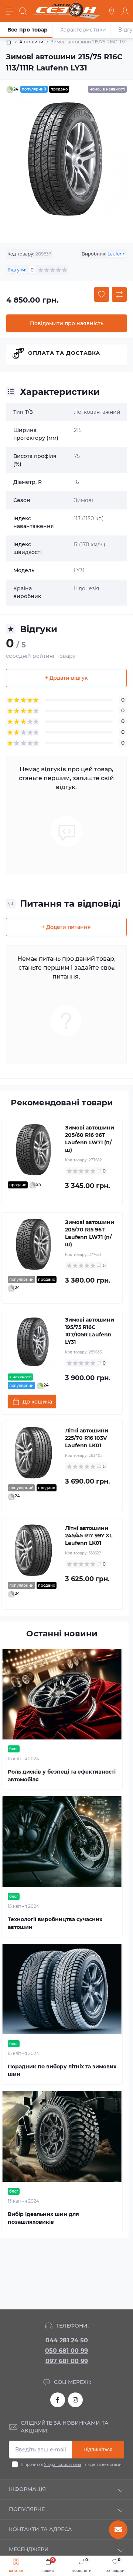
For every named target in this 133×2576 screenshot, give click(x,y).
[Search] (23, 11)
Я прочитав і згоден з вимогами (71, 2465)
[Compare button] (119, 294)
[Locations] (112, 11)
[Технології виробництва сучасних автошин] (62, 1842)
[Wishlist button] (102, 294)
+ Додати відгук (66, 678)
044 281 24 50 (67, 2340)
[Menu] (10, 11)
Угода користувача (63, 2465)
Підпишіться (98, 2449)
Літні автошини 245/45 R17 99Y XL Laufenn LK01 (89, 1536)
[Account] (125, 11)
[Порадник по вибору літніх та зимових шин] (62, 1989)
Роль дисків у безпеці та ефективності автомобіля (62, 1776)
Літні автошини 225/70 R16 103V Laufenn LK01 (87, 1438)
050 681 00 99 (66, 2351)
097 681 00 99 (67, 2361)
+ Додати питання (66, 927)
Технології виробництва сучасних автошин (55, 1923)
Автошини (31, 42)
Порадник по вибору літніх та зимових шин (62, 2070)
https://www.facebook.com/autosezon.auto (58, 2400)
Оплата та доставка (64, 353)
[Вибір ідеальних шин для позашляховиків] (62, 2136)
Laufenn (117, 254)
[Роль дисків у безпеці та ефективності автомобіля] (62, 1694)
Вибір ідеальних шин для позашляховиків (43, 2218)
